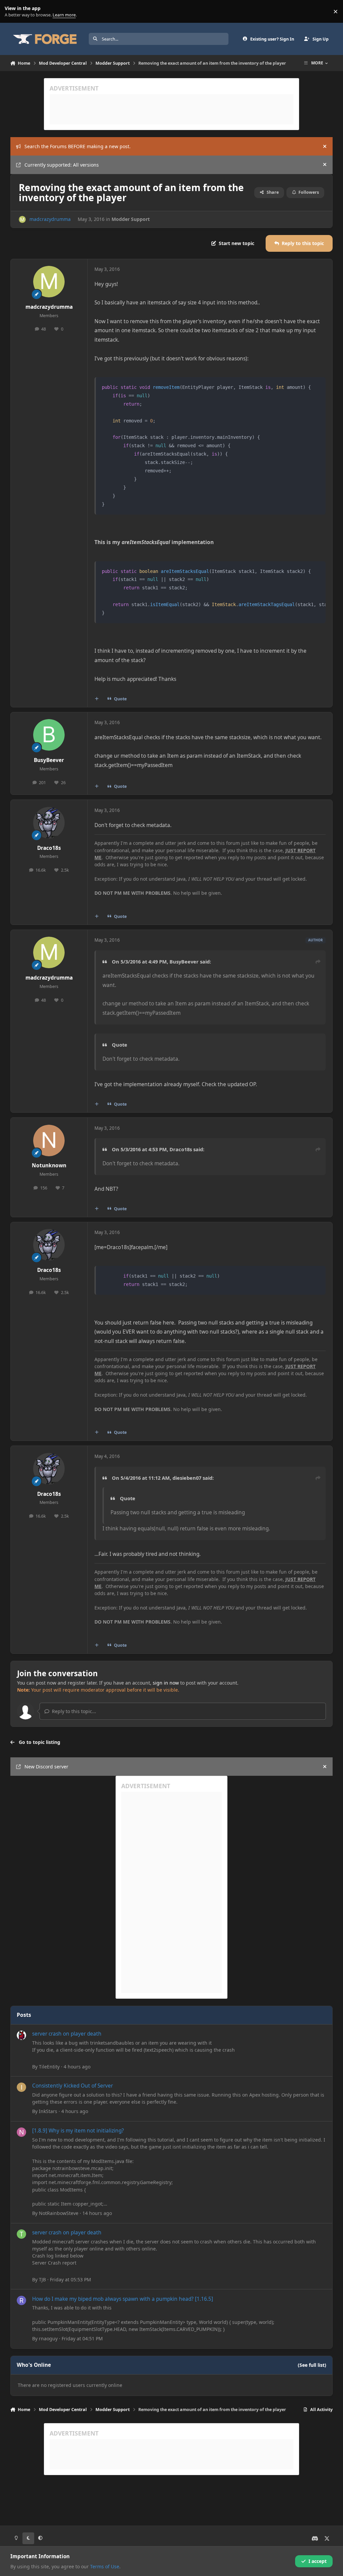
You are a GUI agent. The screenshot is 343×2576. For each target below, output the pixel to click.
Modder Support (131, 219)
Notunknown (49, 1165)
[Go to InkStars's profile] (21, 2087)
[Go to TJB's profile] (21, 2234)
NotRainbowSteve (59, 2213)
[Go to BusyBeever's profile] (49, 735)
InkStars (48, 2111)
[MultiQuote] (96, 699)
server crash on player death (67, 2034)
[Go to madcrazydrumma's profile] (22, 219)
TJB (42, 2279)
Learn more (13, 12)
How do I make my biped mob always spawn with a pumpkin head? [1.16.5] (123, 2299)
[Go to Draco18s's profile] (49, 823)
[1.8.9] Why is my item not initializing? (78, 2131)
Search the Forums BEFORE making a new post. (78, 146)
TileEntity (49, 2067)
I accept (318, 2561)
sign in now (166, 1683)
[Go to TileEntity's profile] (21, 2035)
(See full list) (312, 2365)
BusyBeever (49, 760)
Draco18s (49, 848)
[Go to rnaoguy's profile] (21, 2300)
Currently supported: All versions (62, 165)
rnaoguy (48, 2338)
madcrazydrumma (50, 219)
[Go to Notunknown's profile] (49, 1140)
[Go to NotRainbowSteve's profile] (21, 2132)
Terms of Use (105, 2566)
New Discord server (46, 1767)
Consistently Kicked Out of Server (73, 2086)
